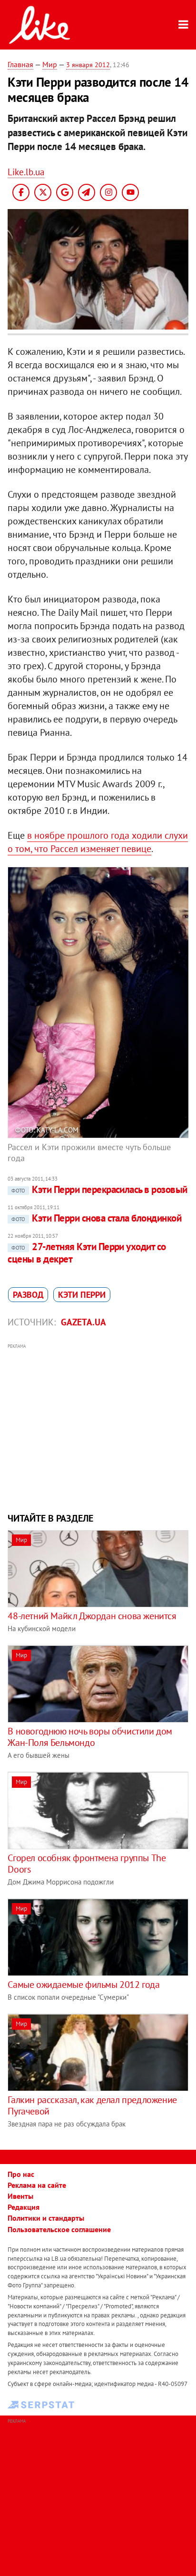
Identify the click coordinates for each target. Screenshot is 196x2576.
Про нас (21, 2174)
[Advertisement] (98, 1427)
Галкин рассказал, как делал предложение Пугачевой (92, 2105)
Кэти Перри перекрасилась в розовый (99, 1189)
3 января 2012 (88, 65)
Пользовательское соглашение (59, 2229)
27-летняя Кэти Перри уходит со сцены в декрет (87, 1253)
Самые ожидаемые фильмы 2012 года (83, 1985)
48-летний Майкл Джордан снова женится (92, 1616)
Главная (20, 64)
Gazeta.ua (83, 1322)
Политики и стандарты (46, 2218)
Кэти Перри (82, 1295)
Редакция (24, 2207)
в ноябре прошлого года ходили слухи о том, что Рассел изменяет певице (98, 842)
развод (28, 1295)
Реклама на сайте (37, 2185)
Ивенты (20, 2196)
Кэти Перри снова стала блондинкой (96, 1218)
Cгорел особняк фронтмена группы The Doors (87, 1864)
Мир (50, 64)
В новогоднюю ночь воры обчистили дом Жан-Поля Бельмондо (90, 1737)
